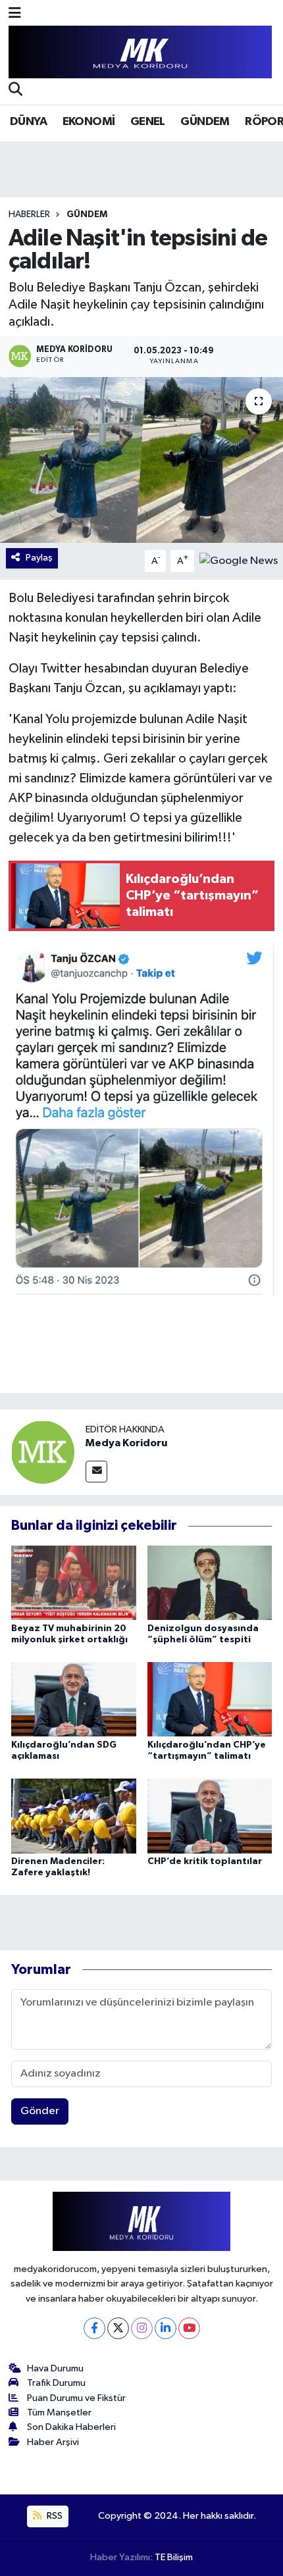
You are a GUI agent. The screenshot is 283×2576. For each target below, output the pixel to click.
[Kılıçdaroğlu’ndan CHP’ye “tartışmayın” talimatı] (210, 1699)
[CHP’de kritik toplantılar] (210, 1816)
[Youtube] (189, 2328)
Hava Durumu (55, 2368)
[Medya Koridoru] (43, 1452)
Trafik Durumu (56, 2383)
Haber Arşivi (53, 2442)
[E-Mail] (96, 1472)
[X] (118, 2328)
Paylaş (39, 558)
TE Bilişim (174, 2557)
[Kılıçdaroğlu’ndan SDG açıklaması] (74, 1699)
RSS (54, 2516)
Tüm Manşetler (59, 2412)
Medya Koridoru (126, 1443)
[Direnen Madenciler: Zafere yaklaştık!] (74, 1816)
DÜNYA (28, 122)
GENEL (148, 122)
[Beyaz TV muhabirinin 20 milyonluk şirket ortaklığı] (74, 1583)
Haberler (29, 215)
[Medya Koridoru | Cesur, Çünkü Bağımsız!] (140, 52)
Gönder (40, 2111)
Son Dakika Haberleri (71, 2427)
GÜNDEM (205, 122)
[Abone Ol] (239, 561)
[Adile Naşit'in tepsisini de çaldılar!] (141, 460)
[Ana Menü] (15, 14)
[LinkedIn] (166, 2328)
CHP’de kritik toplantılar (205, 1861)
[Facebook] (94, 2328)
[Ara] (15, 91)
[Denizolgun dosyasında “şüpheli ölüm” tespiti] (210, 1583)
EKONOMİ (89, 122)
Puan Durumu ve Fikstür (76, 2398)
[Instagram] (142, 2328)
